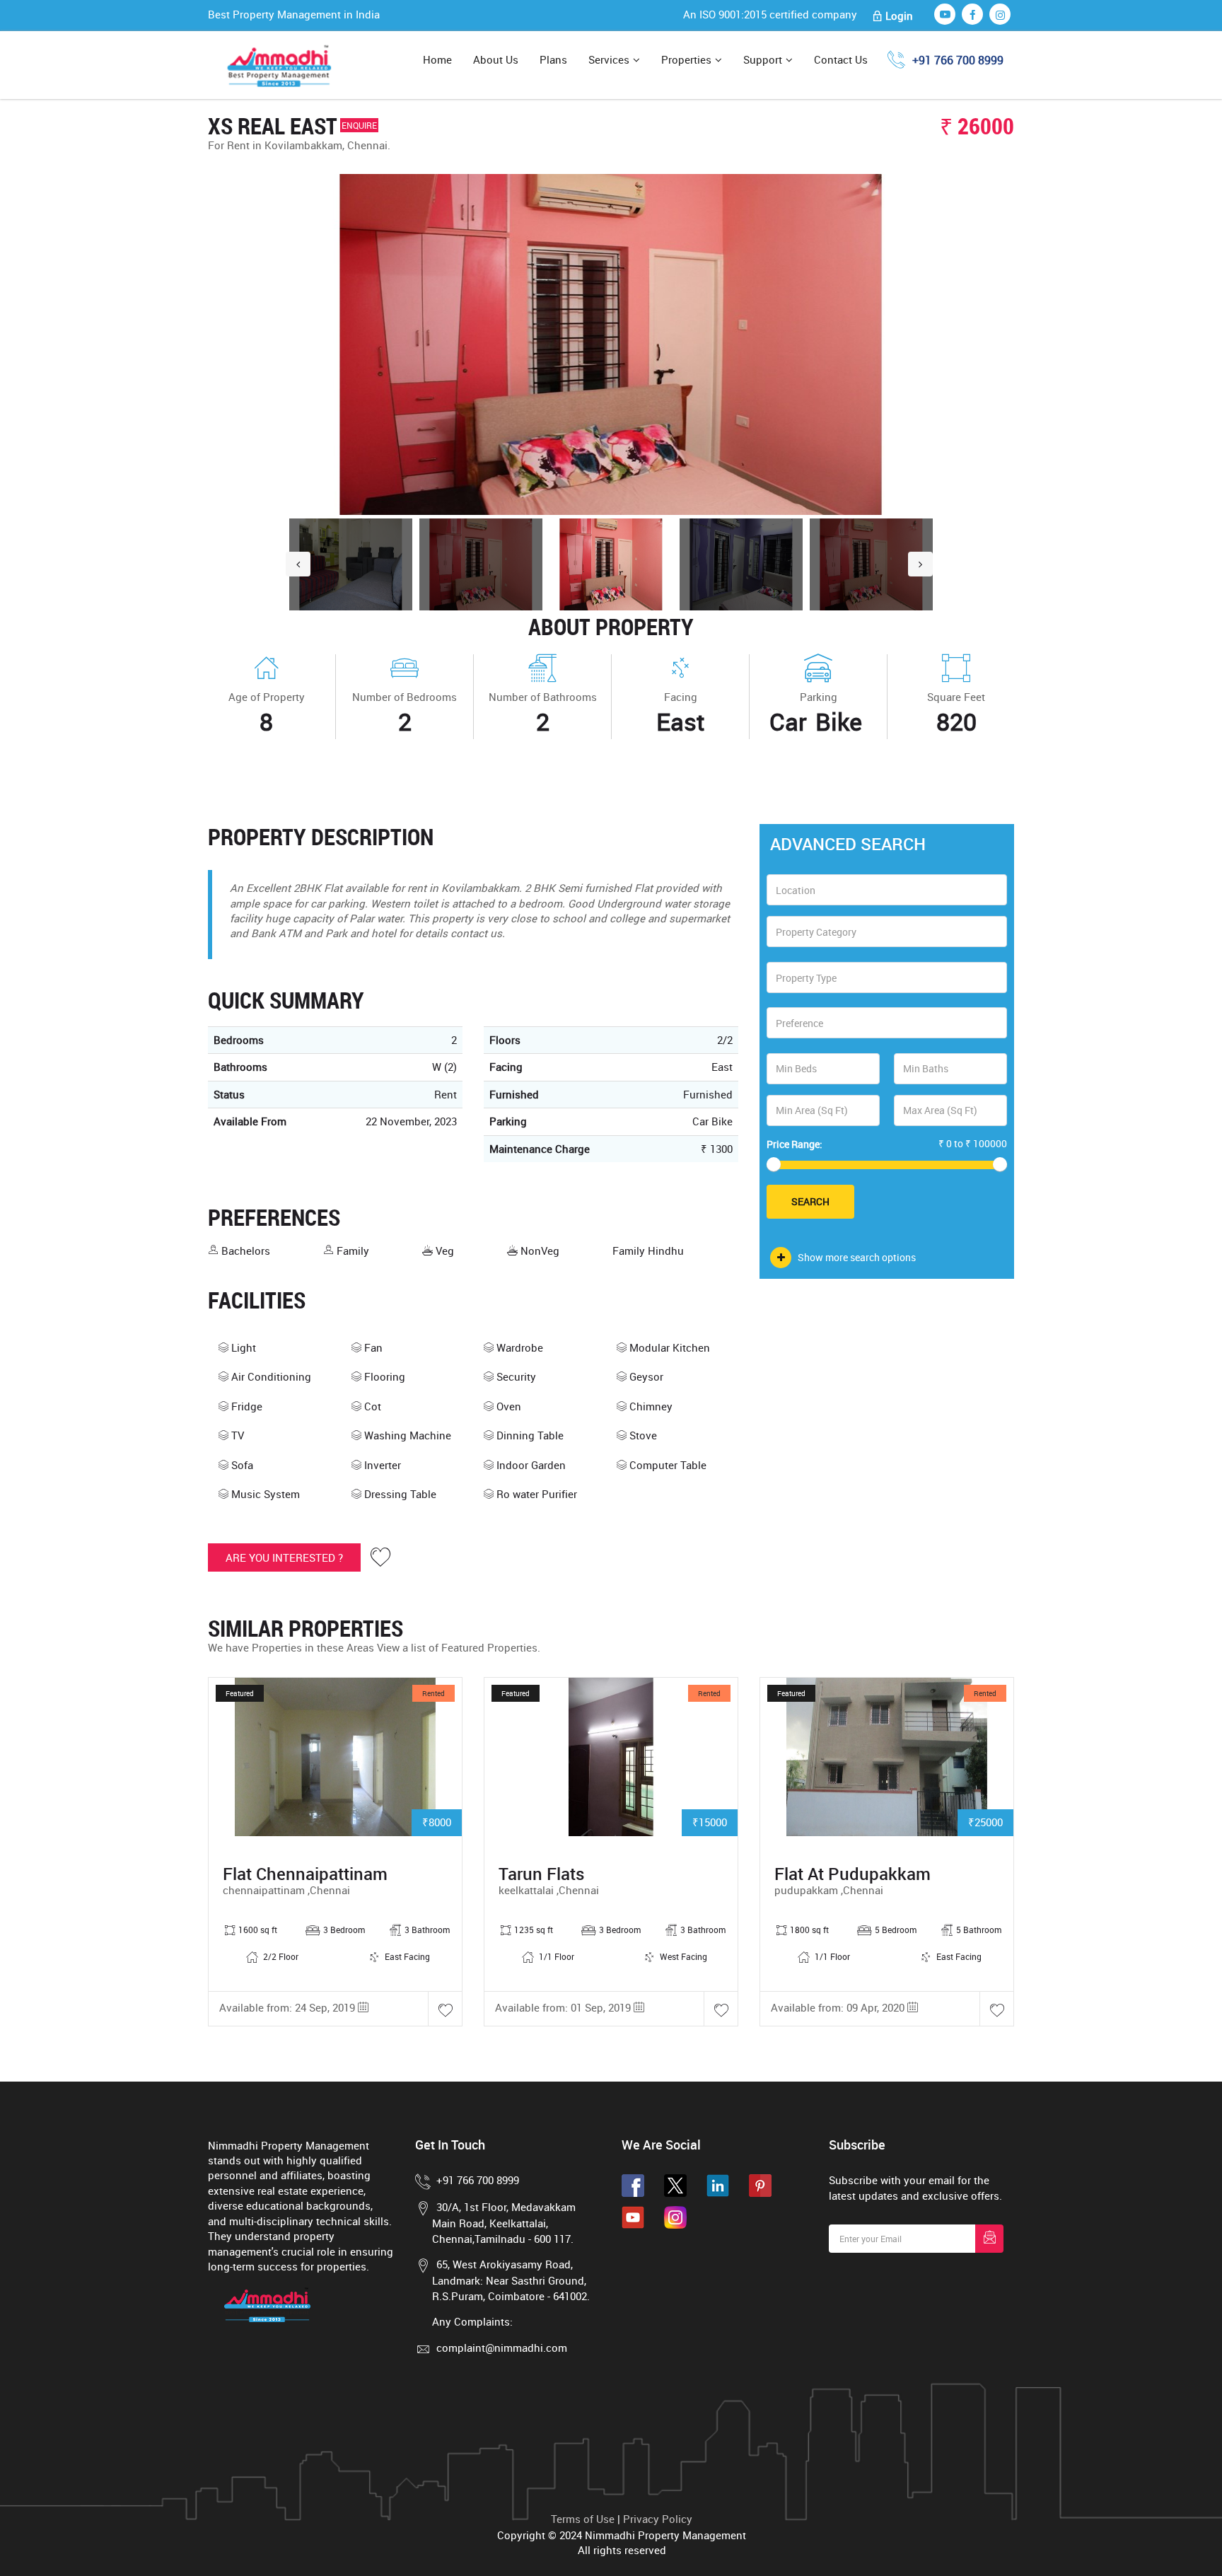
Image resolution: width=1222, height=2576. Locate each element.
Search (810, 1201)
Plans (553, 59)
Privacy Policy (658, 2519)
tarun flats (541, 1874)
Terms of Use (583, 2519)
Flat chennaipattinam (305, 1874)
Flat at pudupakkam (853, 1874)
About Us (496, 59)
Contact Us (841, 59)
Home (437, 59)
